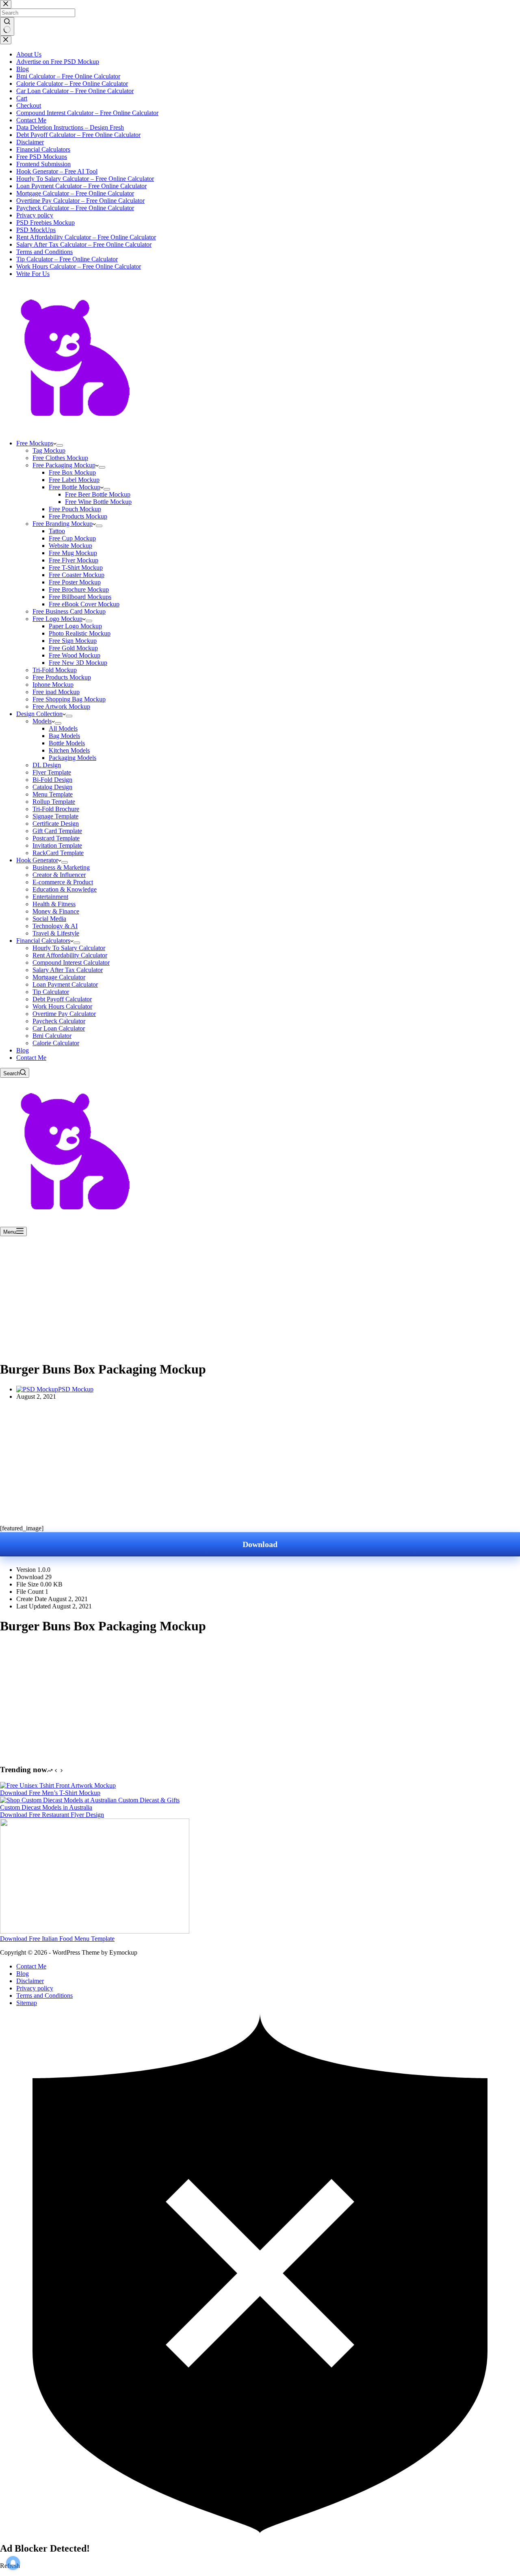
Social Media (49, 919)
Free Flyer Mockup (74, 560)
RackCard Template (58, 853)
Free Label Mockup (74, 480)
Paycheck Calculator (59, 1021)
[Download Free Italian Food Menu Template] (95, 1931)
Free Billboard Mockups (80, 597)
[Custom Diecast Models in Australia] (90, 1800)
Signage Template (55, 816)
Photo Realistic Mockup (80, 633)
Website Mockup (70, 546)
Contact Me (31, 1058)
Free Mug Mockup (73, 553)
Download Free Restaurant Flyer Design (52, 1815)
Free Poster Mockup (75, 582)
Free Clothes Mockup (60, 458)
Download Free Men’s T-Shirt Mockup (50, 1793)
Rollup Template (54, 802)
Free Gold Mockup (73, 648)
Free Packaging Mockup (64, 465)
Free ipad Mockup (56, 692)
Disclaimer (30, 1981)
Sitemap (27, 2003)
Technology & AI (55, 926)
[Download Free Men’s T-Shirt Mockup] (58, 1785)
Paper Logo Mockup (75, 626)
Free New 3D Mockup (78, 663)
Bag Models (64, 736)
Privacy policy (35, 1988)
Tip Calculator (51, 992)
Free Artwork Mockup (61, 706)
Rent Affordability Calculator (70, 955)
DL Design (47, 765)
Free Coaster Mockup (77, 575)
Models (42, 721)
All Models (63, 728)
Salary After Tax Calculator (68, 970)
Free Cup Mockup (72, 538)
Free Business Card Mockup (69, 611)
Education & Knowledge (65, 889)
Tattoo (57, 531)
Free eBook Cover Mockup (84, 604)
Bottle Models (67, 743)
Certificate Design (56, 824)
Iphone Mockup (53, 685)
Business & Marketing (61, 867)
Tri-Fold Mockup (55, 670)
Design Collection (39, 714)
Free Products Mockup (78, 516)
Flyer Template (52, 772)
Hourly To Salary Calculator (69, 948)
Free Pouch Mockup (75, 509)
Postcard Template (56, 838)
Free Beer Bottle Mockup (98, 494)
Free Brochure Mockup (79, 589)
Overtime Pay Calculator (64, 1014)
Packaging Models (73, 758)
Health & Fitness (54, 904)
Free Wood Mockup (75, 655)
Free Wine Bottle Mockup (98, 502)
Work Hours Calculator (62, 1006)
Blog (23, 1050)
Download (260, 1544)
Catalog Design (52, 787)
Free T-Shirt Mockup (76, 568)
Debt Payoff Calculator (62, 999)
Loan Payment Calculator (65, 984)
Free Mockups (35, 443)
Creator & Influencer (59, 875)
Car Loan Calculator (59, 1028)
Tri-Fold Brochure (56, 809)
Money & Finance (56, 911)
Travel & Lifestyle (56, 933)
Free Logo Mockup (57, 619)
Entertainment (50, 897)
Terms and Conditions (44, 1995)
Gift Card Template (57, 831)
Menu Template (53, 794)
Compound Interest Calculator (71, 962)
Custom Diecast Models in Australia (46, 1807)
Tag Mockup (49, 450)
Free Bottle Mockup (75, 487)
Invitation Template (57, 845)
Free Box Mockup (72, 472)
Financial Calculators (43, 941)
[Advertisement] (260, 1296)
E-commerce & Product (63, 882)
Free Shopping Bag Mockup (69, 699)
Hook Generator (37, 860)
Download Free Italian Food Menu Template (57, 1939)
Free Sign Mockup (73, 641)
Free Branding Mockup (63, 524)
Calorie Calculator (56, 1043)
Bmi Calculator (52, 1036)
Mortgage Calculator (59, 977)
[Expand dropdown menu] (60, 445)
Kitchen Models (69, 750)
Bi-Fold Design (52, 780)
